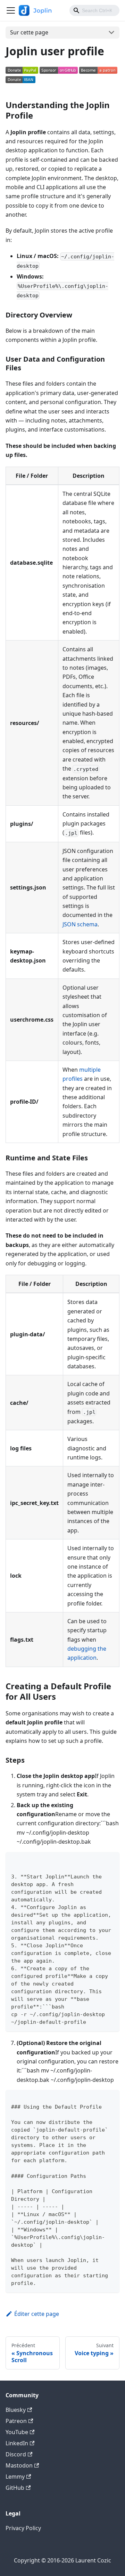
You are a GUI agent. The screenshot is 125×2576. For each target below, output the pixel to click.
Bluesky (16, 2410)
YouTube (17, 2432)
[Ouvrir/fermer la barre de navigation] (11, 10)
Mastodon (19, 2465)
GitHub (15, 2488)
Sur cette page (29, 32)
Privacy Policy (23, 2528)
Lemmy (15, 2477)
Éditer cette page (37, 2314)
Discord (16, 2454)
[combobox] (94, 10)
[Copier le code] (111, 1861)
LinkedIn (17, 2443)
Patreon (16, 2421)
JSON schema (80, 924)
